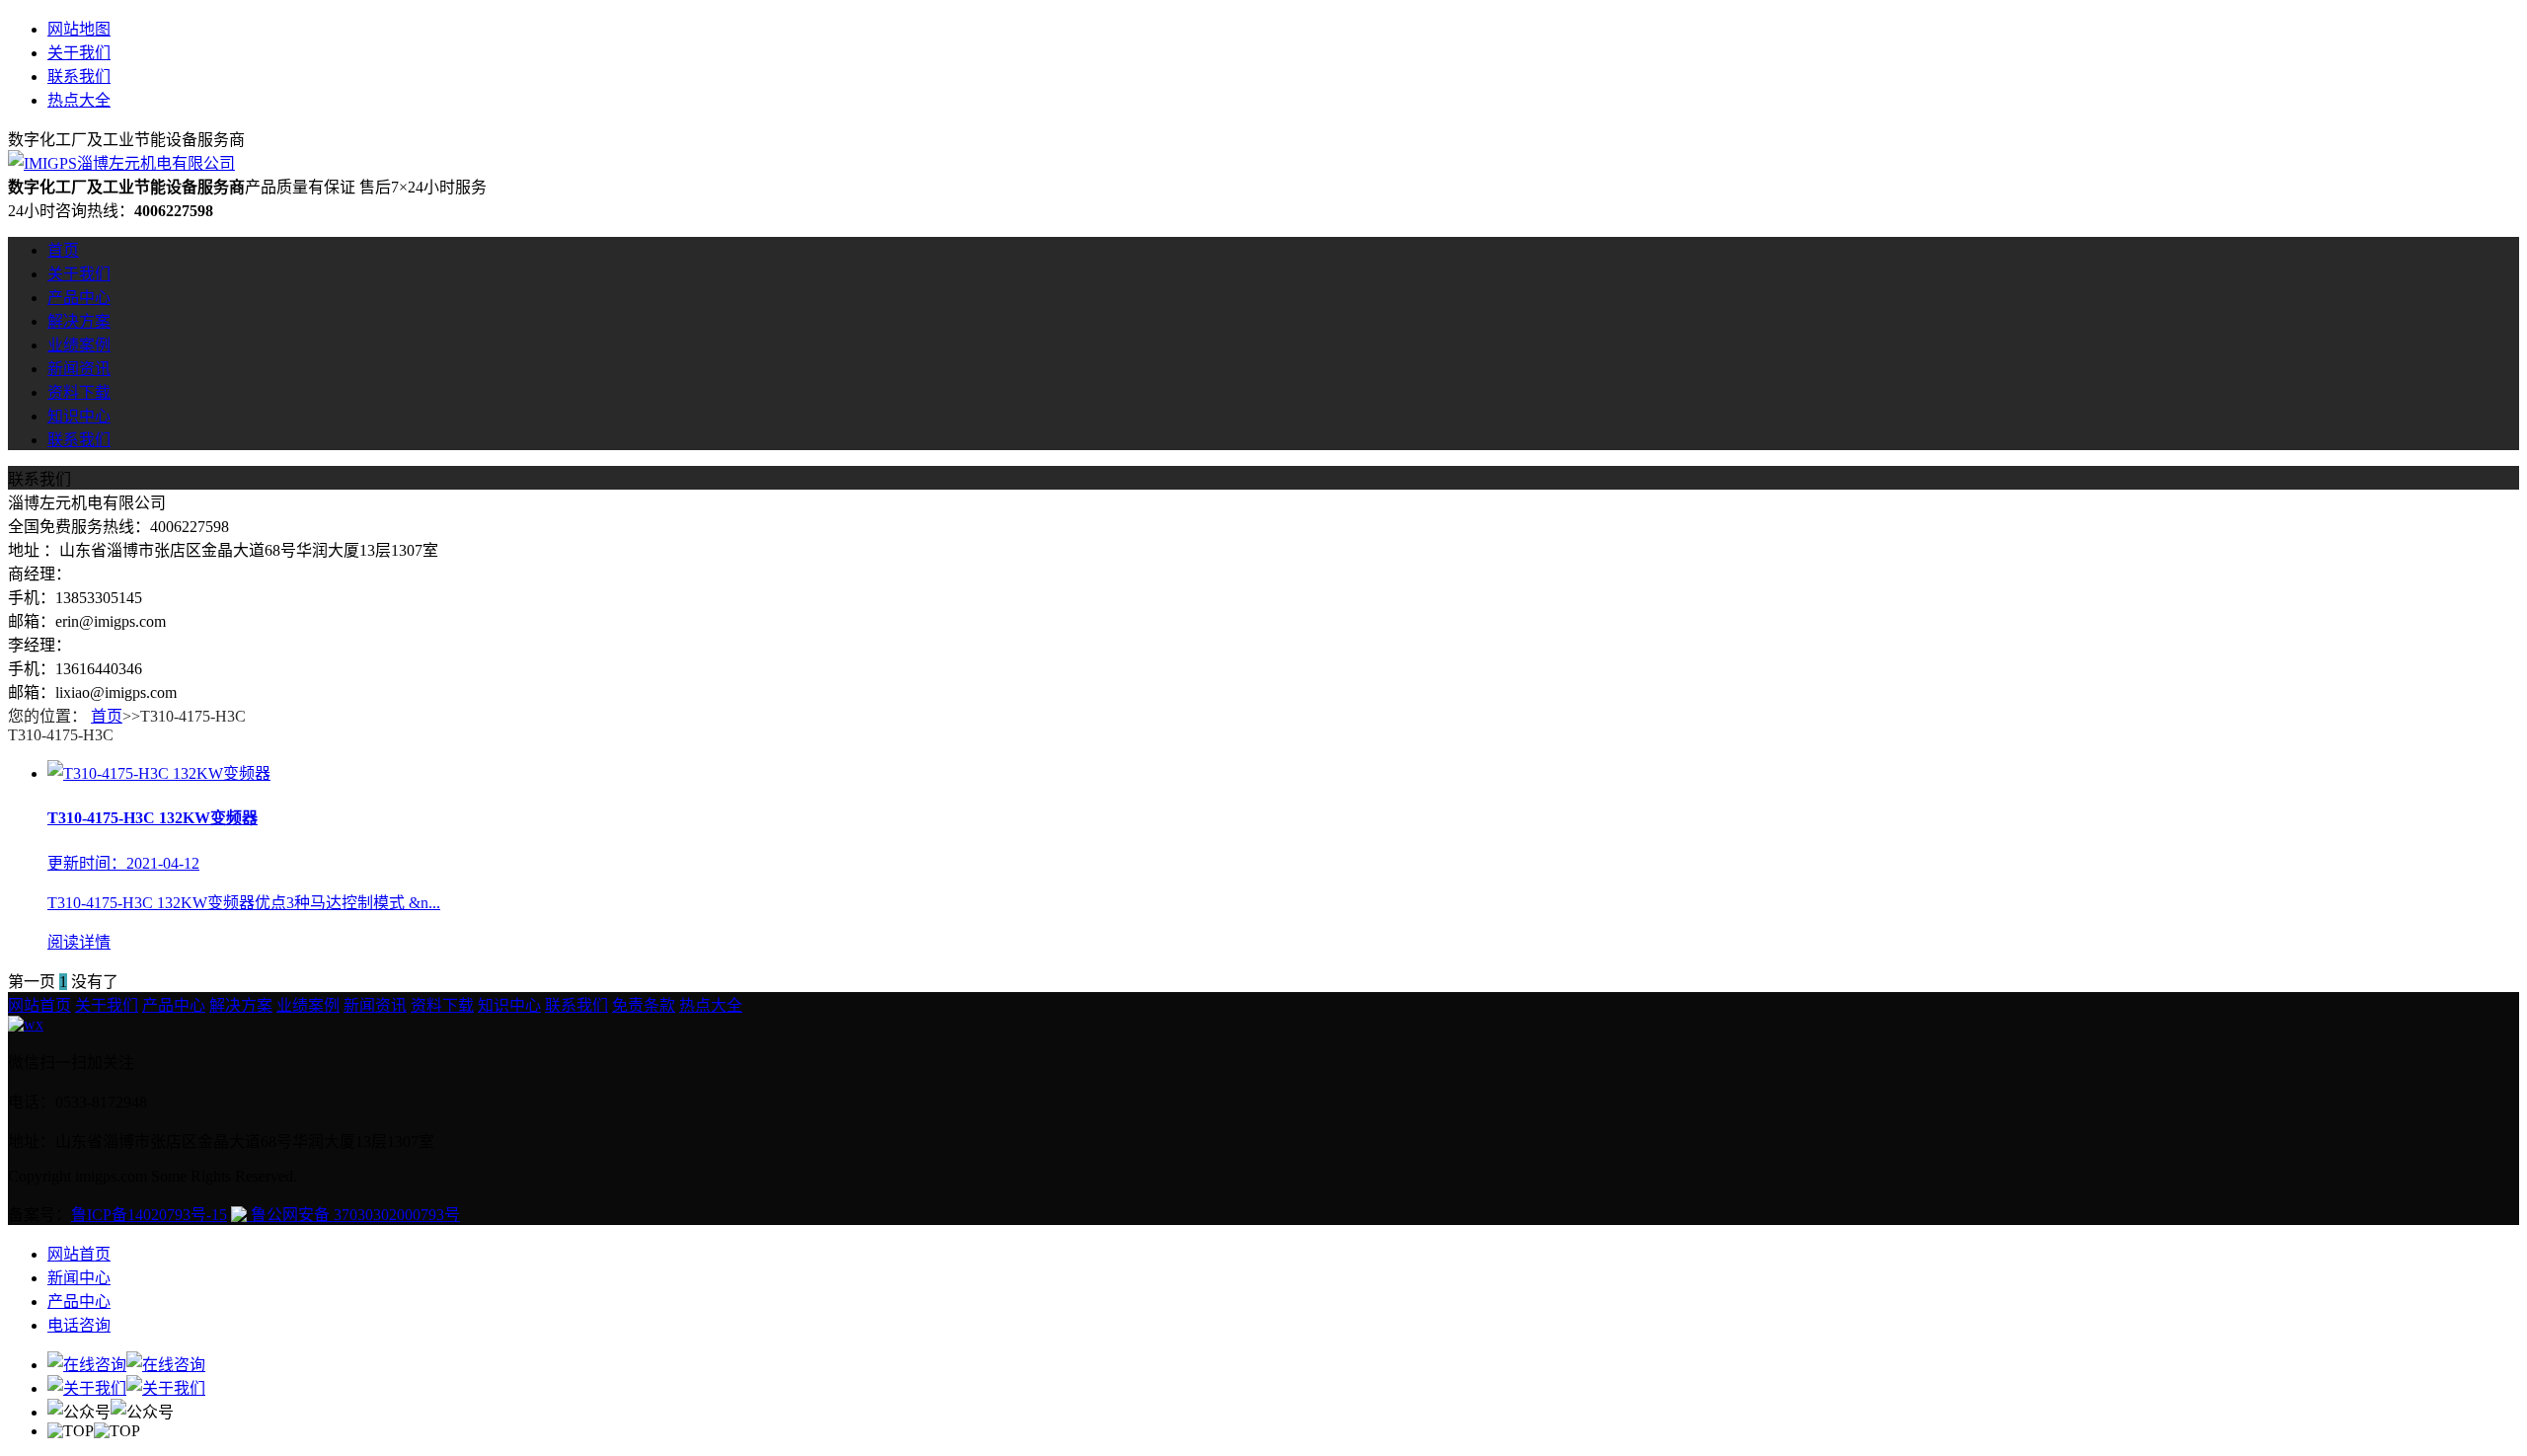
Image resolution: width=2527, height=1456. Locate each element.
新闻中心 (79, 1278)
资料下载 (79, 392)
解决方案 (79, 321)
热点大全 (79, 100)
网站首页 (39, 1005)
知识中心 (79, 416)
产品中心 (79, 298)
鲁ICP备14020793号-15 (149, 1215)
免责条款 (644, 1005)
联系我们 (79, 77)
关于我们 (79, 53)
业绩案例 (79, 345)
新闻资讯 (79, 369)
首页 (63, 250)
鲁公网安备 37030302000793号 (353, 1215)
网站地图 (79, 29)
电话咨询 (79, 1325)
